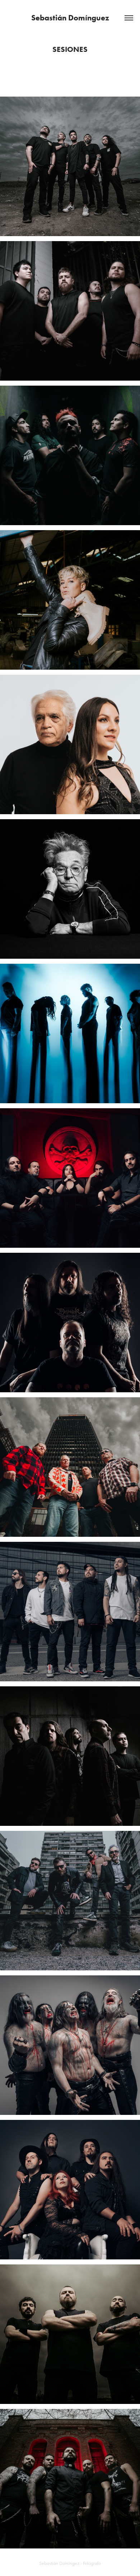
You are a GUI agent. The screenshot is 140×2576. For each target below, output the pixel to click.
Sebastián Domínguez (70, 18)
